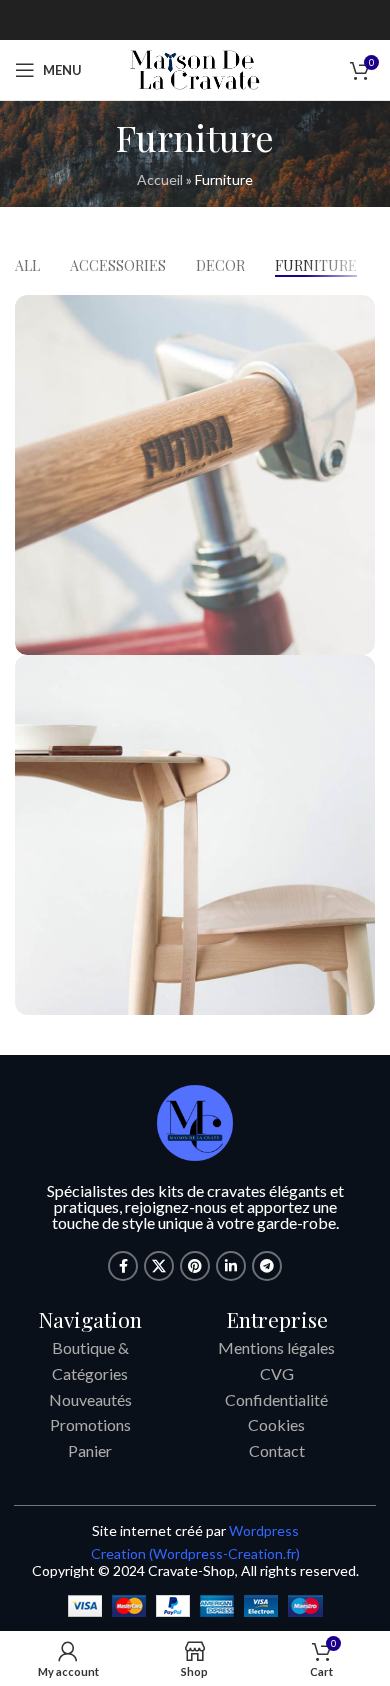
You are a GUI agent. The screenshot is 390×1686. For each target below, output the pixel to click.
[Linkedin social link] (231, 1266)
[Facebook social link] (123, 1266)
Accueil (160, 179)
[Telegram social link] (267, 1266)
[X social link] (159, 1266)
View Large (357, 312)
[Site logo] (195, 68)
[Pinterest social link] (195, 1266)
